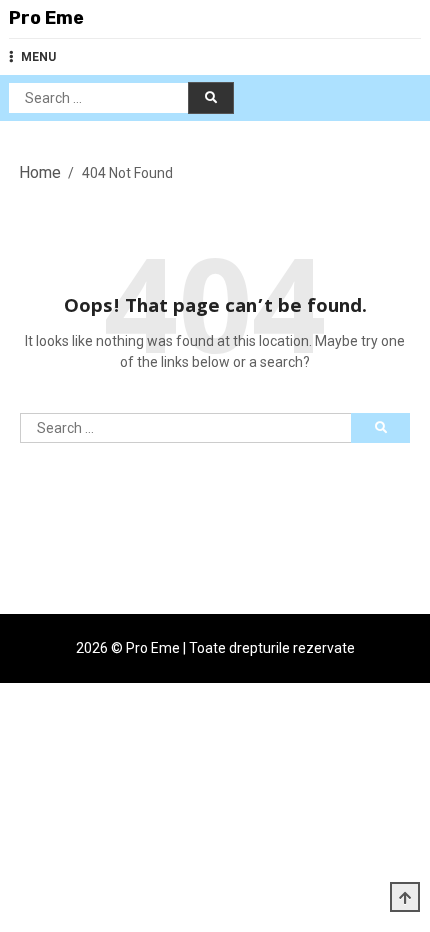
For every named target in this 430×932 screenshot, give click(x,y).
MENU (38, 57)
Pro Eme (46, 18)
